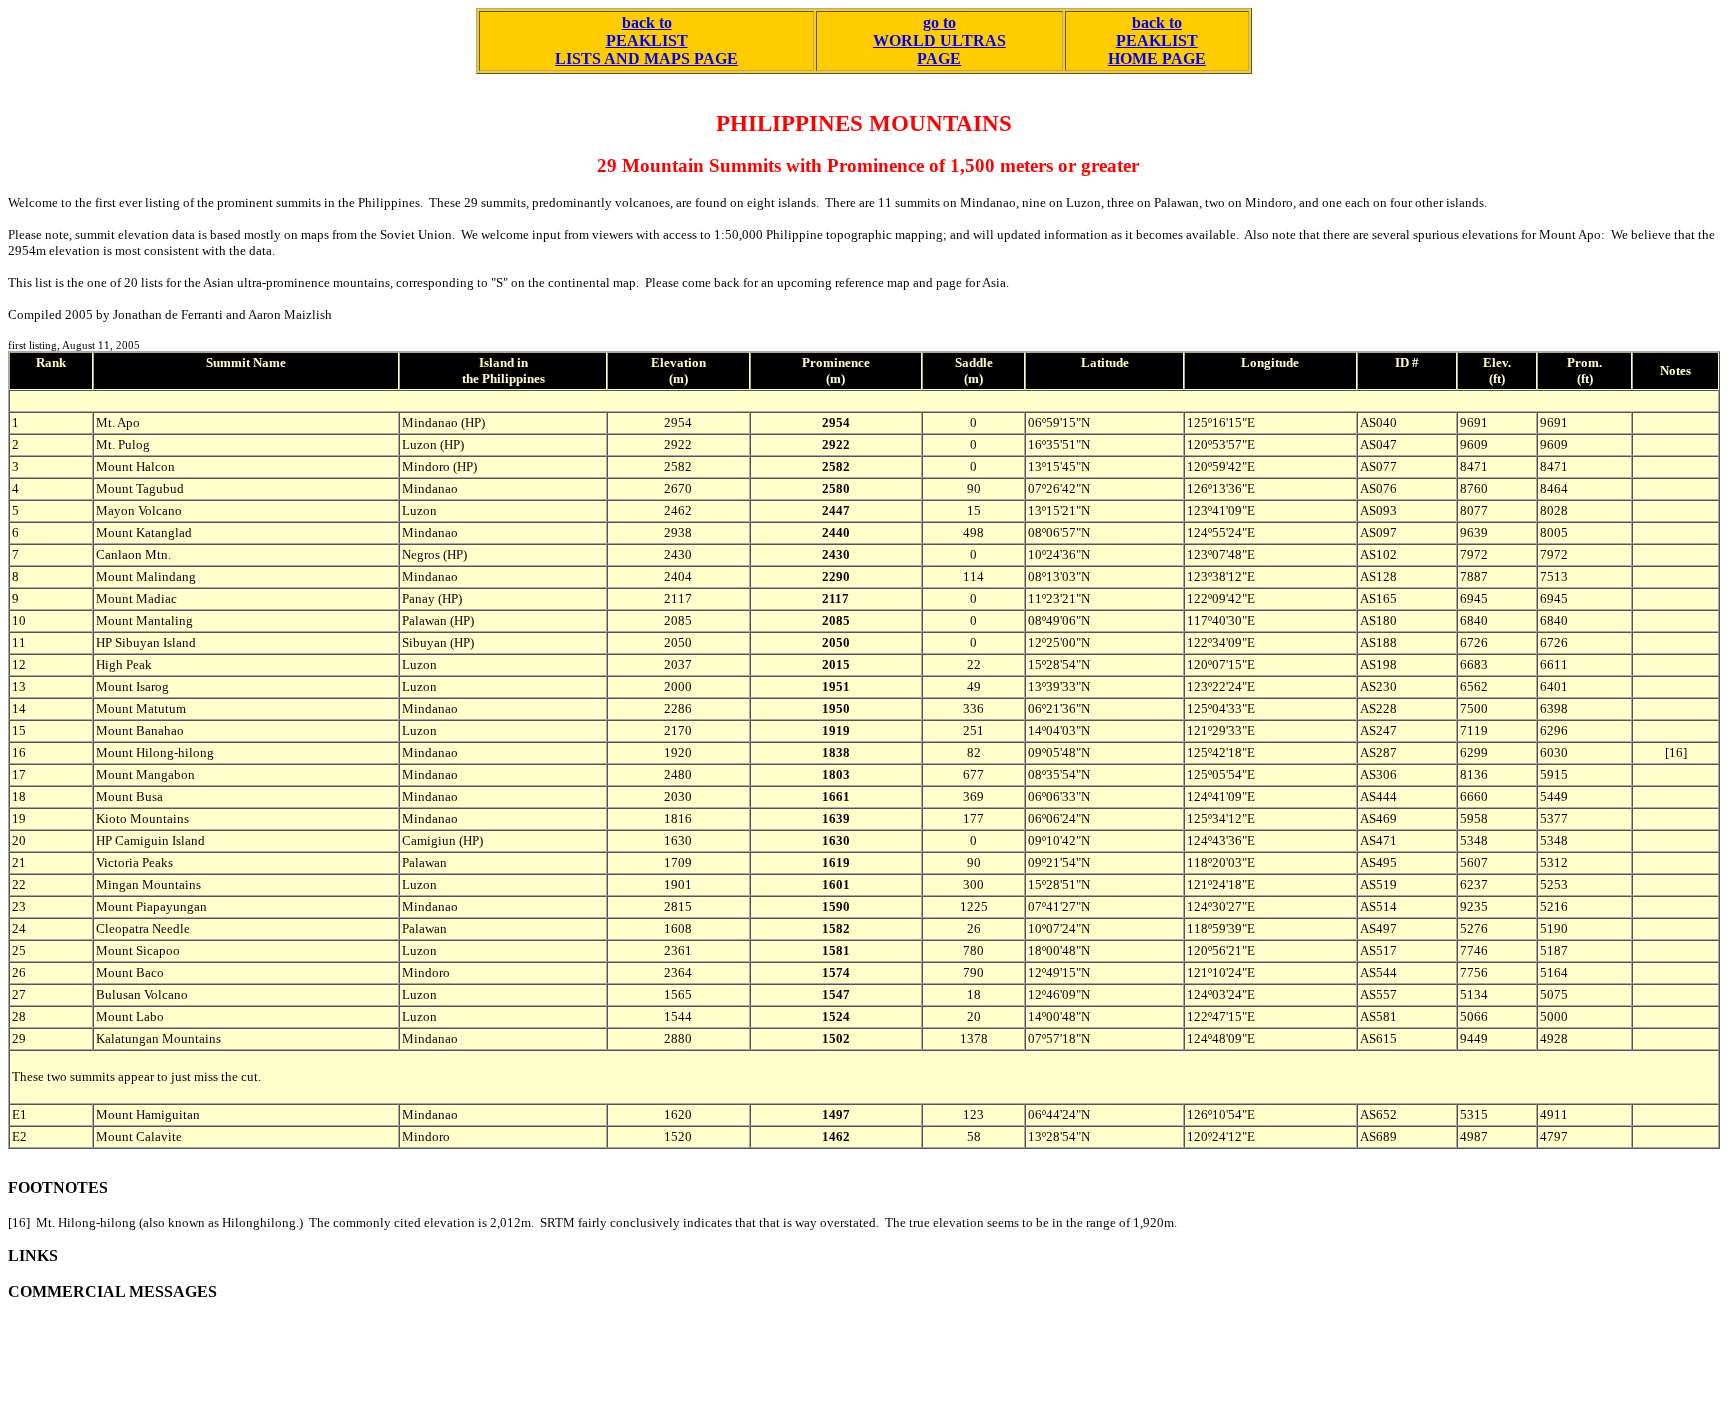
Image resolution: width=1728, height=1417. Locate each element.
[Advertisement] (372, 1364)
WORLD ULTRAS (939, 40)
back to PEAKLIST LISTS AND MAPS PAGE (646, 40)
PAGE (939, 58)
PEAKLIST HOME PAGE (1157, 49)
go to (939, 22)
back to (1157, 22)
